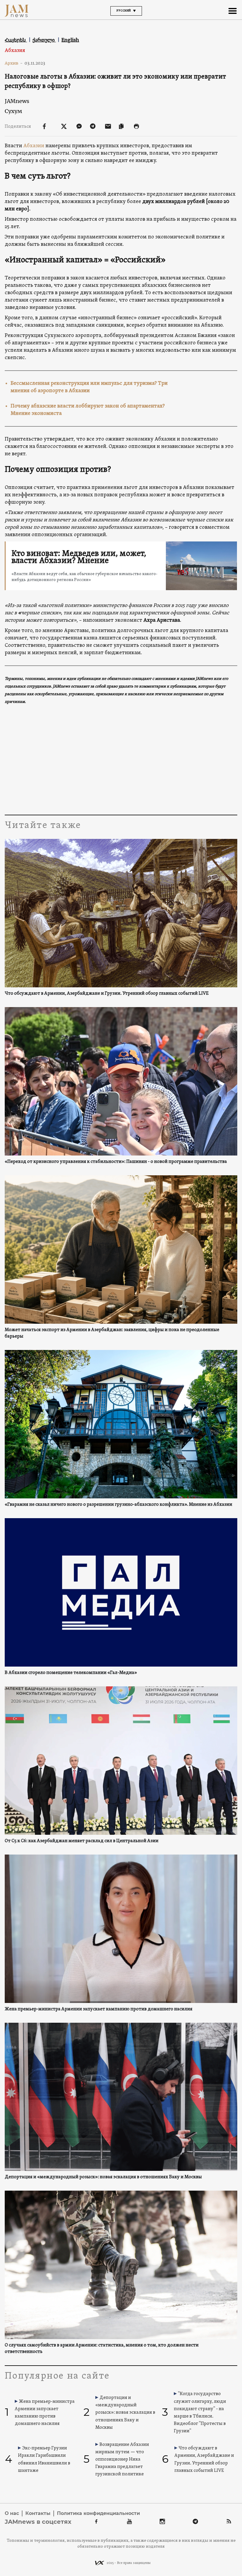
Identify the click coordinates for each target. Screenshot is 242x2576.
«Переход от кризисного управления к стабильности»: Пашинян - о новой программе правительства (116, 1162)
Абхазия (15, 51)
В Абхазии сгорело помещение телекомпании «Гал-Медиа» (71, 1673)
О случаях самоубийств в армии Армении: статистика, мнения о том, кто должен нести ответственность (102, 2348)
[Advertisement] (121, 759)
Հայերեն (16, 40)
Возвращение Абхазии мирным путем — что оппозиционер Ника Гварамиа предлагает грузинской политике (122, 2460)
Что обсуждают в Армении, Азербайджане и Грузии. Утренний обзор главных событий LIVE (107, 994)
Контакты (38, 2513)
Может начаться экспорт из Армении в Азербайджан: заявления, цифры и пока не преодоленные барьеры (112, 1333)
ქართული (44, 40)
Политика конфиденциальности (98, 2513)
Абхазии (34, 146)
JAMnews (17, 101)
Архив (14, 63)
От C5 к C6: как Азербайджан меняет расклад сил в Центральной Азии (82, 1841)
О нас (12, 2513)
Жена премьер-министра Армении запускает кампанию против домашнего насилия (99, 2009)
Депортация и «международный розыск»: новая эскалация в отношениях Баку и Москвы (103, 2177)
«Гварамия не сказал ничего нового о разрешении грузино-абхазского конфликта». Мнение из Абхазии (118, 1505)
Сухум (13, 111)
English (70, 40)
